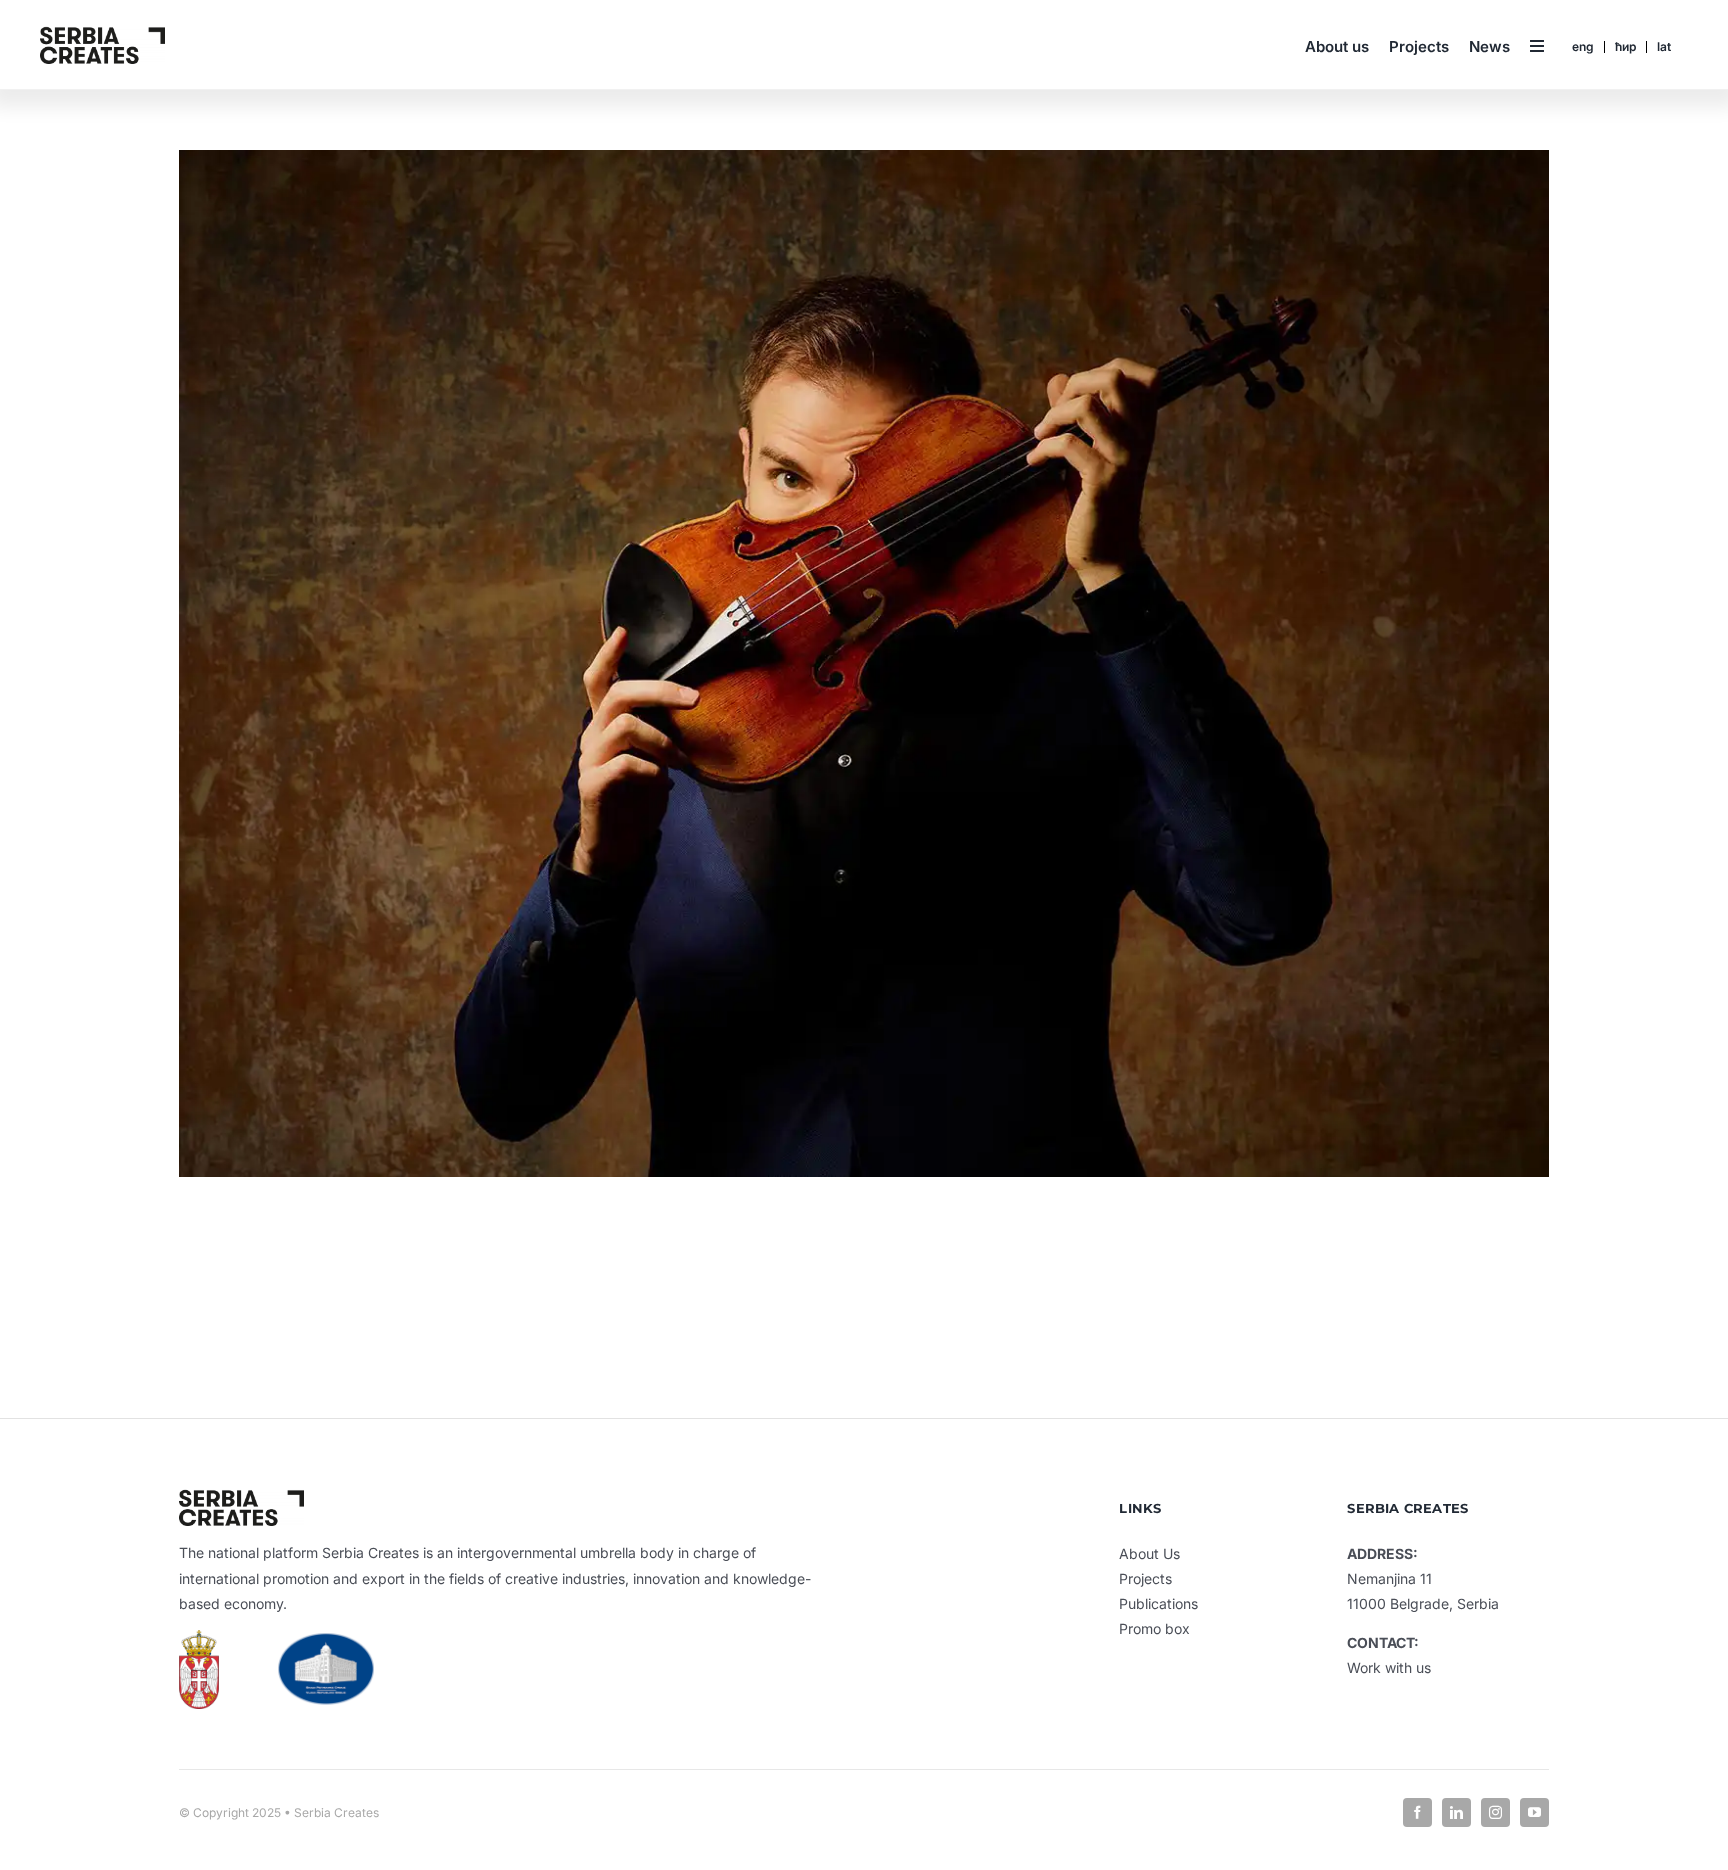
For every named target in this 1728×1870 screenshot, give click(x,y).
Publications (1158, 1603)
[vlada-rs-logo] (325, 1641)
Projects (1145, 1578)
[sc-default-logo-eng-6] (102, 34)
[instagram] (1495, 1812)
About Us (1149, 1553)
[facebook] (1417, 1812)
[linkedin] (1456, 1812)
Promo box (1154, 1628)
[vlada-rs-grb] (199, 1638)
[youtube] (1534, 1812)
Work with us (1389, 1667)
